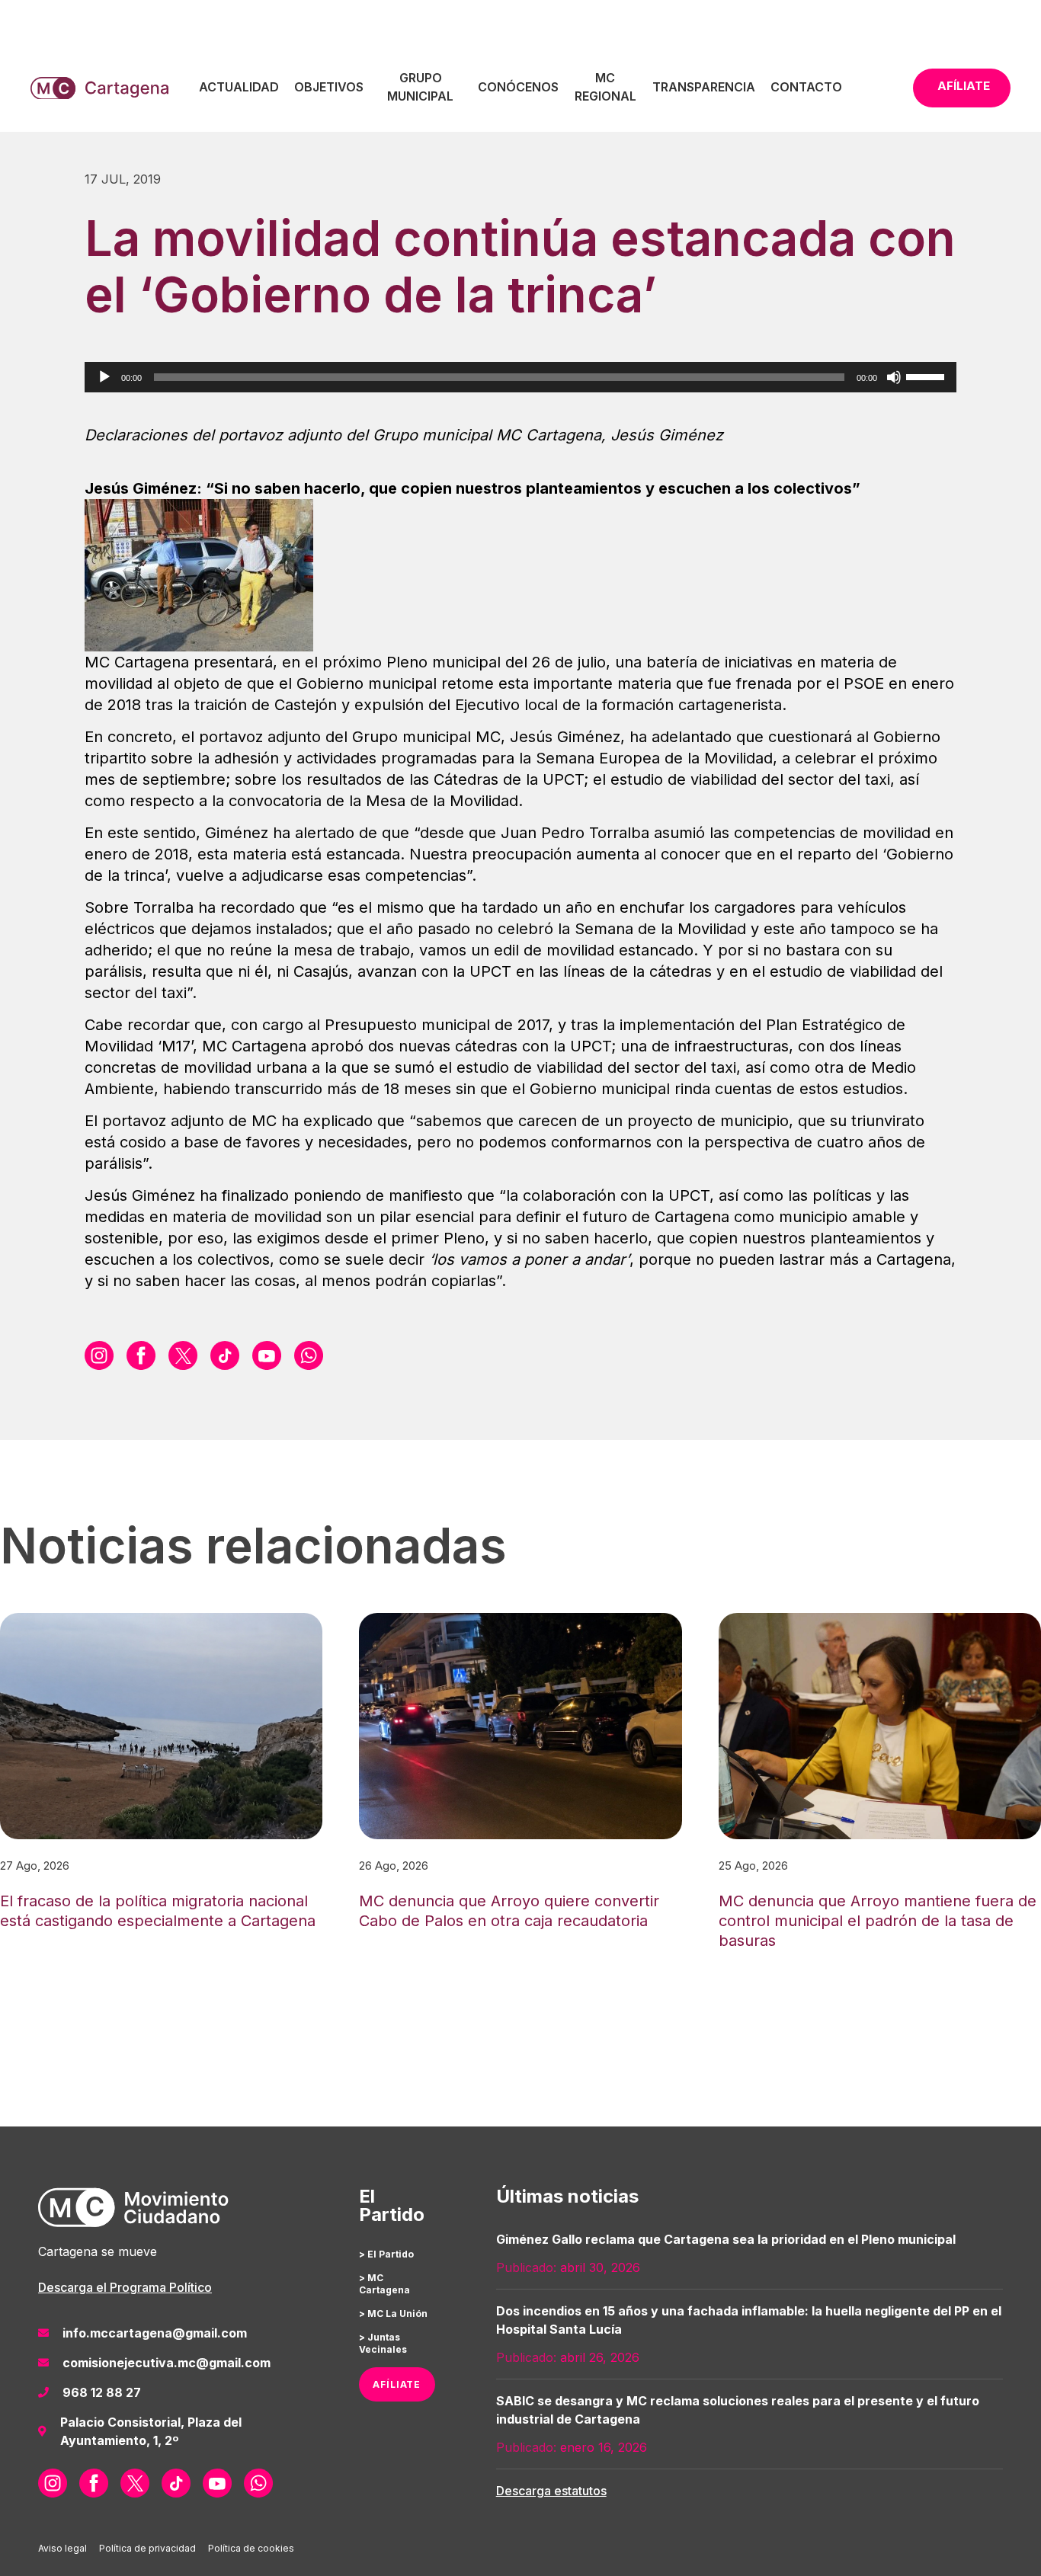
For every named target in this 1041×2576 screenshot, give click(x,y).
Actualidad (239, 87)
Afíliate (964, 86)
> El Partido (386, 2254)
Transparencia (704, 87)
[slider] (927, 376)
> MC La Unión (393, 2314)
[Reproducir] (104, 377)
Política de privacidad (147, 2548)
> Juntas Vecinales (383, 2343)
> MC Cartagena (384, 2284)
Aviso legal (62, 2548)
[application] (520, 377)
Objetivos (329, 87)
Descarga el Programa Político (125, 2287)
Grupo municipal (420, 87)
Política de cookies (251, 2548)
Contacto (806, 87)
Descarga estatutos (551, 2491)
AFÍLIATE (397, 2384)
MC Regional (605, 87)
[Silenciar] (894, 377)
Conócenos (518, 87)
